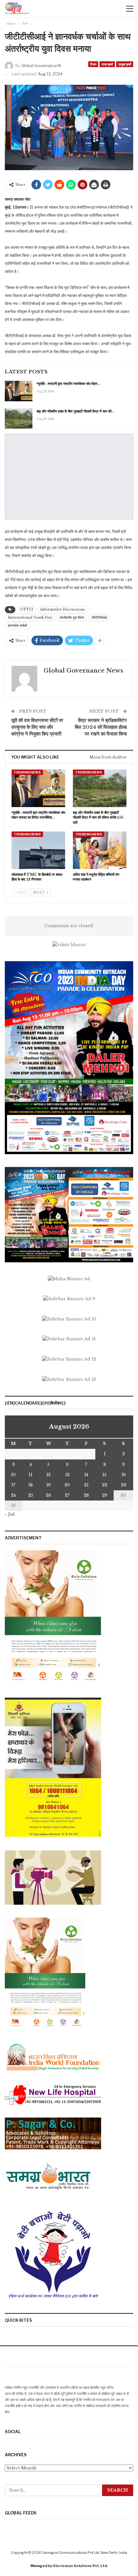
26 (48, 1495)
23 (124, 1485)
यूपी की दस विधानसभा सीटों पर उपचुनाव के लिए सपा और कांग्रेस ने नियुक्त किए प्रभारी (37, 727)
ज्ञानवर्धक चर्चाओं (17, 626)
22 (105, 1485)
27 (67, 1495)
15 (104, 1475)
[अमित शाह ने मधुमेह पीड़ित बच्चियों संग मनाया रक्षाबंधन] (100, 850)
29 (105, 1495)
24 (13, 1495)
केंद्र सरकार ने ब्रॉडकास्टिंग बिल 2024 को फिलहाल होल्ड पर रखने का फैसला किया (101, 727)
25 (31, 1495)
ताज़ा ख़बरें (107, 64)
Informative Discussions (63, 609)
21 (86, 1485)
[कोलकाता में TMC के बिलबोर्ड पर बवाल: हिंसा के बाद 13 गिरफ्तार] (38, 850)
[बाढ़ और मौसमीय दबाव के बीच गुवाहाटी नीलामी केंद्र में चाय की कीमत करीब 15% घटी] (19, 419)
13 (67, 1475)
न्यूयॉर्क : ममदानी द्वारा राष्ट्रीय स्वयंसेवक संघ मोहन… (68, 384)
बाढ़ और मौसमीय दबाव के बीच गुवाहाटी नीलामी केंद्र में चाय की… (75, 411)
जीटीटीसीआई (99, 618)
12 (48, 1475)
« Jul (10, 1514)
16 (124, 1475)
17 (13, 1485)
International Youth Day (30, 618)
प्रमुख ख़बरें (125, 64)
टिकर (93, 64)
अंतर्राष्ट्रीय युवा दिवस (72, 618)
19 (48, 1485)
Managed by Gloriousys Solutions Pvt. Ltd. (69, 2566)
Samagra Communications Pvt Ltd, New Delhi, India (85, 2553)
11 (30, 1475)
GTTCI (26, 609)
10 (13, 1475)
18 (30, 1485)
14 (86, 1475)
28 (86, 1495)
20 (67, 1485)
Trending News (27, 772)
